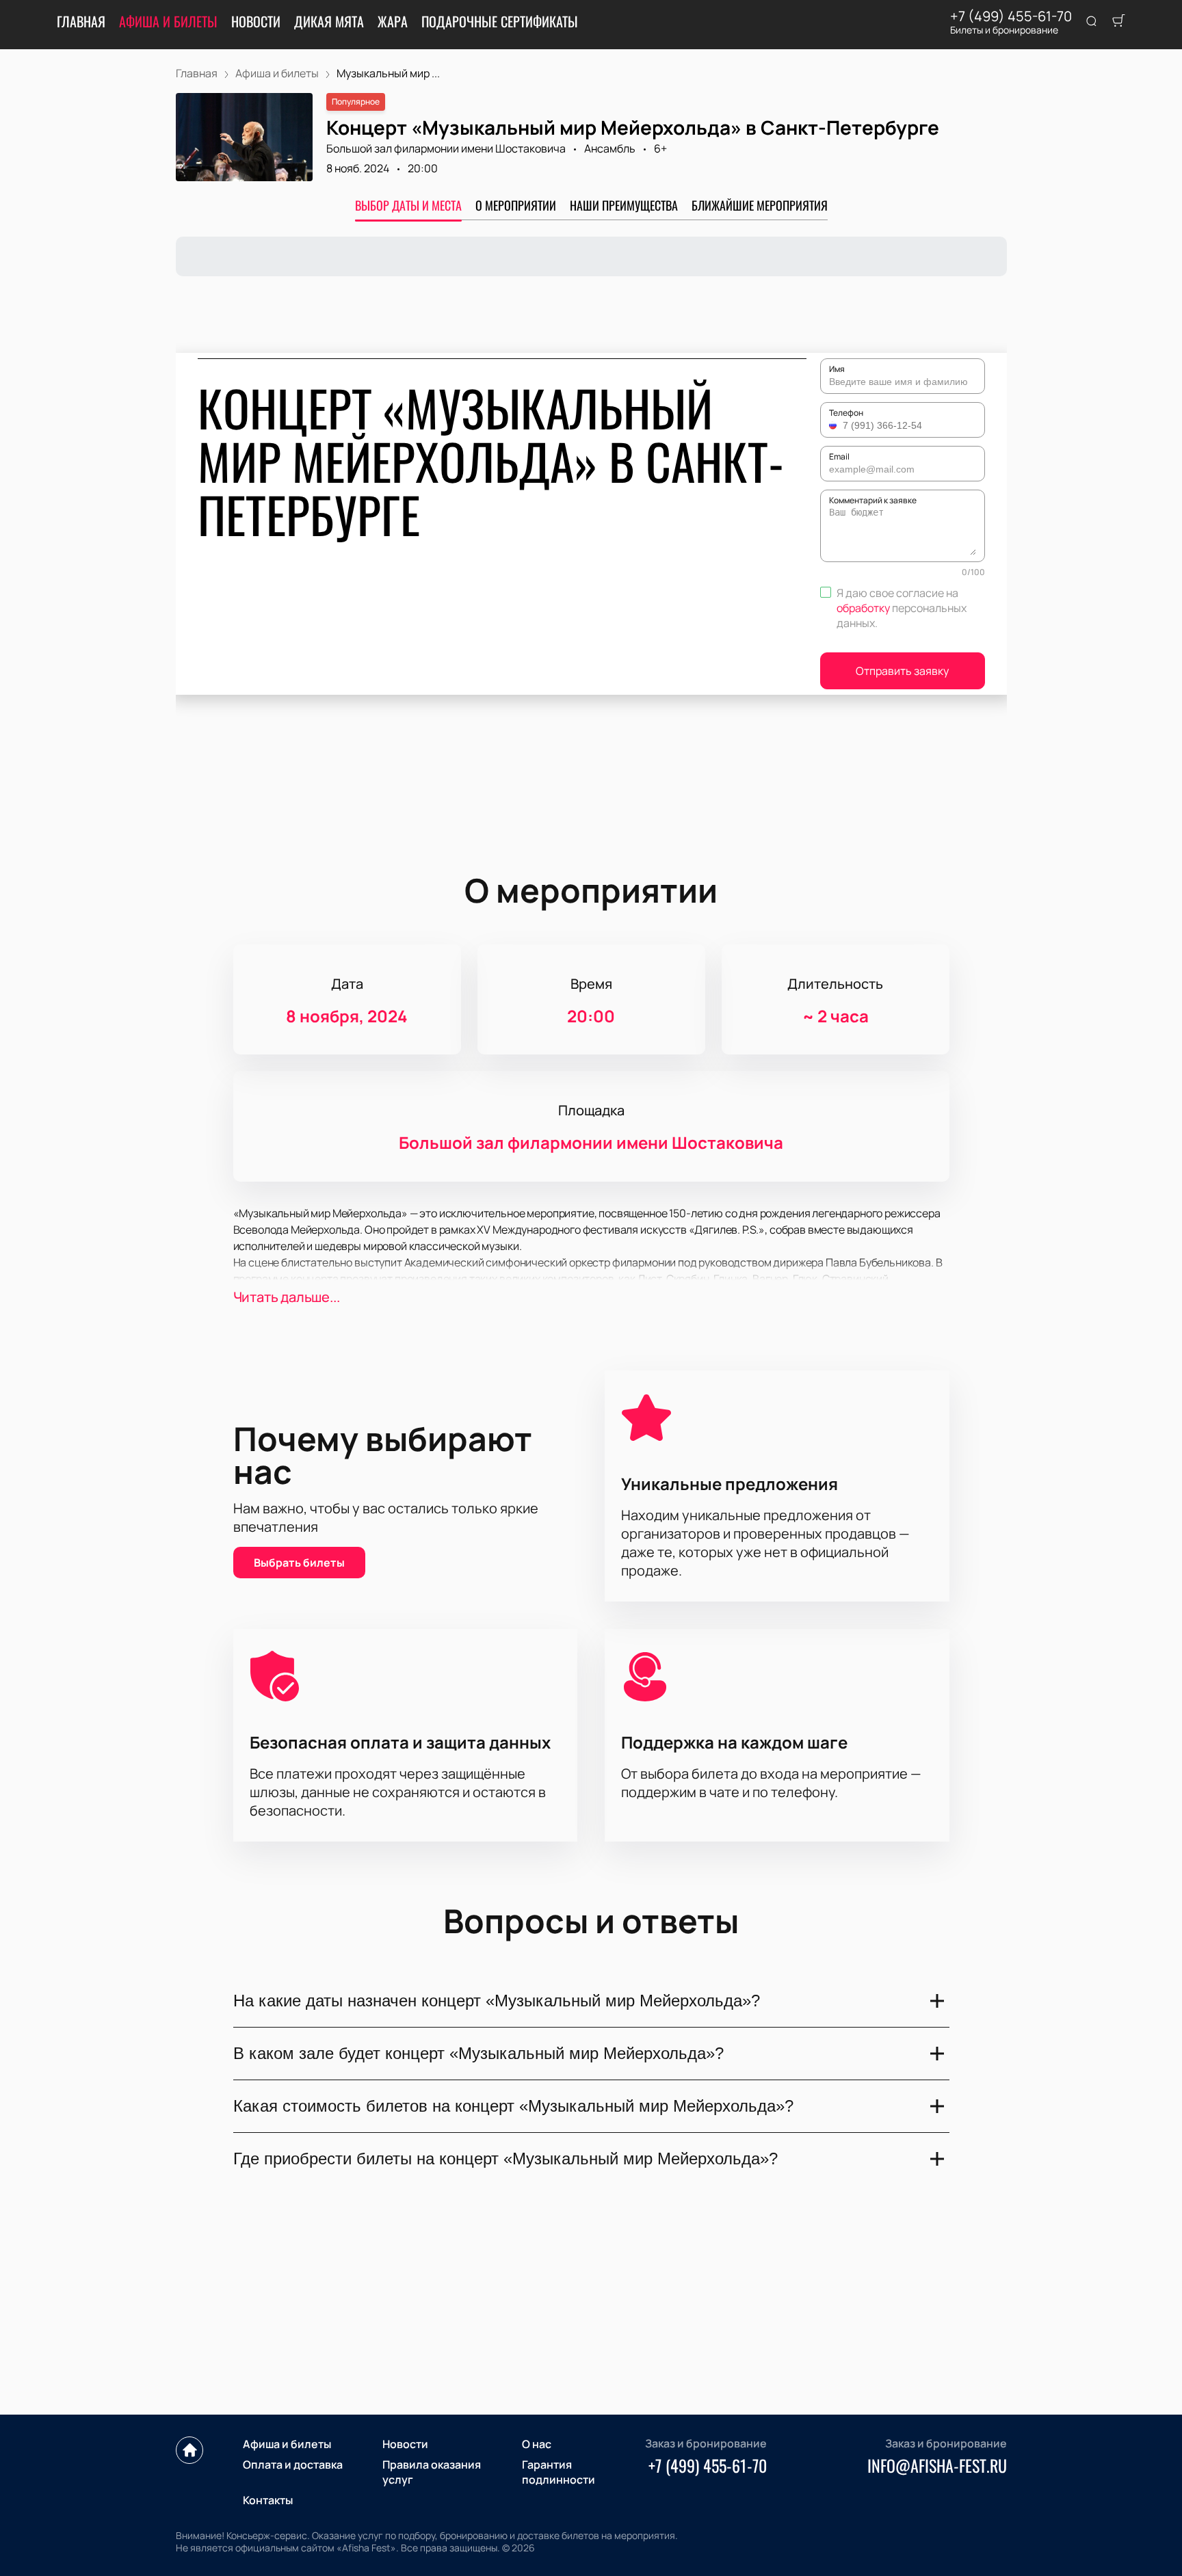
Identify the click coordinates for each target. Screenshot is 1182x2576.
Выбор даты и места (408, 205)
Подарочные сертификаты (500, 21)
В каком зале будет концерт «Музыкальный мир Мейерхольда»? (478, 2053)
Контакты (268, 2500)
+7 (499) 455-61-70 (1011, 16)
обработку (863, 608)
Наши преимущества (624, 205)
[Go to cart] (1118, 22)
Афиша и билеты (168, 21)
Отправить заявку (902, 671)
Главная (81, 21)
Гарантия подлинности (559, 2472)
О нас (537, 2444)
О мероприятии (516, 205)
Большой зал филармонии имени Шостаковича (446, 148)
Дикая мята (329, 21)
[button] (835, 425)
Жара (393, 21)
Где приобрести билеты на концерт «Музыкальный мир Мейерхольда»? (505, 2159)
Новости (256, 21)
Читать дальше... (287, 1297)
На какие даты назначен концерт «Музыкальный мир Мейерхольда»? (497, 2001)
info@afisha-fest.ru (937, 2465)
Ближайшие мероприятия (760, 205)
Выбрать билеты (299, 1563)
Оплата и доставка (293, 2465)
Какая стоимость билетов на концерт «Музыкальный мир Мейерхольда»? (513, 2106)
